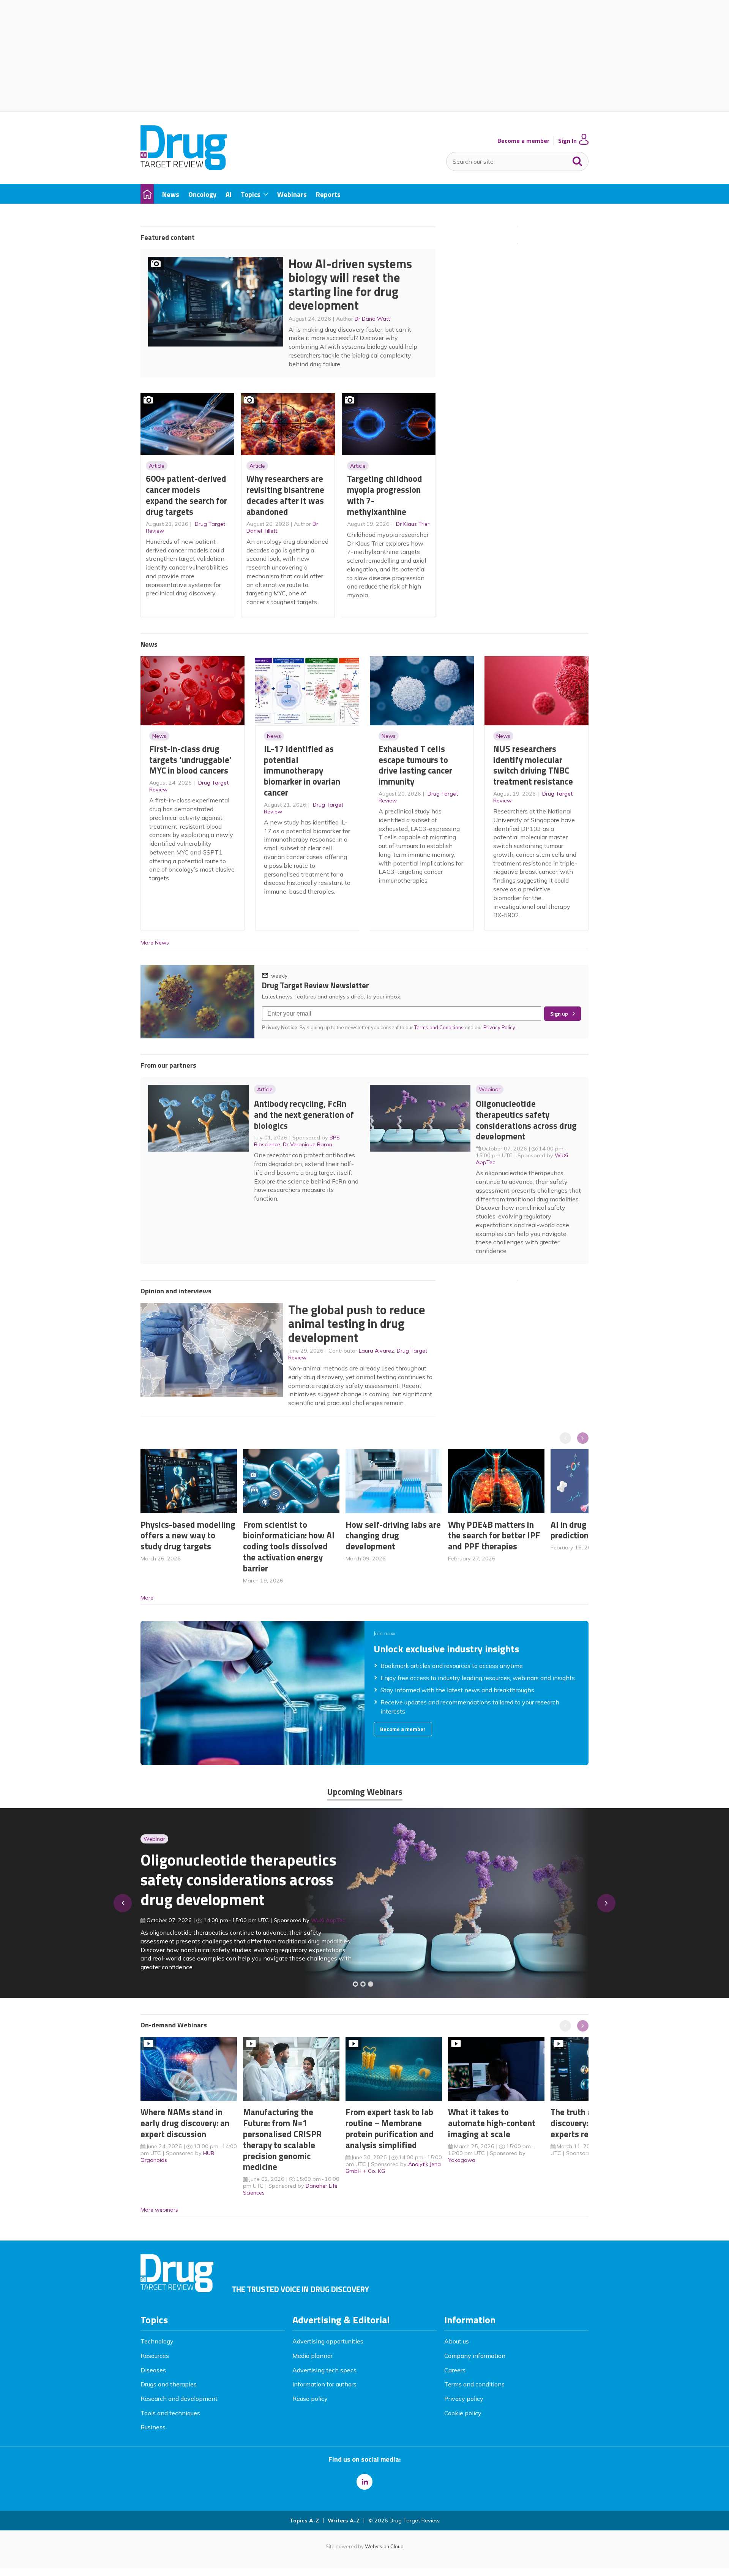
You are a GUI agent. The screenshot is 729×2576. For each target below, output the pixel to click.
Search (578, 160)
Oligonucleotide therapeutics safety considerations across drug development (526, 1120)
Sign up (559, 1014)
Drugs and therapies (169, 2384)
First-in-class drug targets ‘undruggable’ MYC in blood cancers (190, 760)
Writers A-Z (344, 2521)
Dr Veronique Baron (308, 1144)
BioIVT (327, 1924)
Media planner (312, 2356)
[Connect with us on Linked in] (364, 2482)
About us (457, 2341)
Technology (157, 2341)
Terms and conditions (474, 2384)
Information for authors (324, 2384)
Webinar (490, 1089)
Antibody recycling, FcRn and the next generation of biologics (304, 1115)
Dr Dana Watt (372, 319)
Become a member (523, 141)
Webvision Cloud (384, 2546)
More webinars (159, 2210)
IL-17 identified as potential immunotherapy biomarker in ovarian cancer (302, 771)
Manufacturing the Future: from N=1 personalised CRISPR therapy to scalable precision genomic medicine (282, 2139)
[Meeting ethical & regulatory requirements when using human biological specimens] (355, 1984)
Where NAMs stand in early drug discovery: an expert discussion (185, 2123)
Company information (475, 2356)
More (147, 1598)
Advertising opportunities (328, 2341)
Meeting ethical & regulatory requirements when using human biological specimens (237, 1884)
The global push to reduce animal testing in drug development (357, 1324)
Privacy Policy (500, 1027)
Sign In (567, 141)
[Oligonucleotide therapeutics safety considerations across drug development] (371, 1984)
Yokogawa (462, 2160)
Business (153, 2427)
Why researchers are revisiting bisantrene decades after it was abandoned (285, 495)
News (159, 736)
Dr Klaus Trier (413, 524)
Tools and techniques (170, 2413)
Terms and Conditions (439, 1027)
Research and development (179, 2399)
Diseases (153, 2370)
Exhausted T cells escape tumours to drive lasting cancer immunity (415, 765)
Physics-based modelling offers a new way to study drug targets (188, 1536)
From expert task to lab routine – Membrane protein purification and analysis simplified (390, 2128)
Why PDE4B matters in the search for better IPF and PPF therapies (494, 1536)
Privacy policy (464, 2399)
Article (157, 466)
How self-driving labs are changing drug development (393, 1536)
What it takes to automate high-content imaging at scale (492, 2123)
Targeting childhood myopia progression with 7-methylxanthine (385, 495)
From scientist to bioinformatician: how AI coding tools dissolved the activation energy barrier (289, 1546)
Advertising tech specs (324, 2370)
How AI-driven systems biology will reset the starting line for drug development (350, 285)
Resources (155, 2356)
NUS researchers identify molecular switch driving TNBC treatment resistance (533, 765)
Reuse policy (310, 2399)
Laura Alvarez (376, 1351)
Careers (455, 2370)
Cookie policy (463, 2413)
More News (155, 943)
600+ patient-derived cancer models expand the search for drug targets (186, 495)
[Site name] (184, 168)
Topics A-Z (304, 2521)
